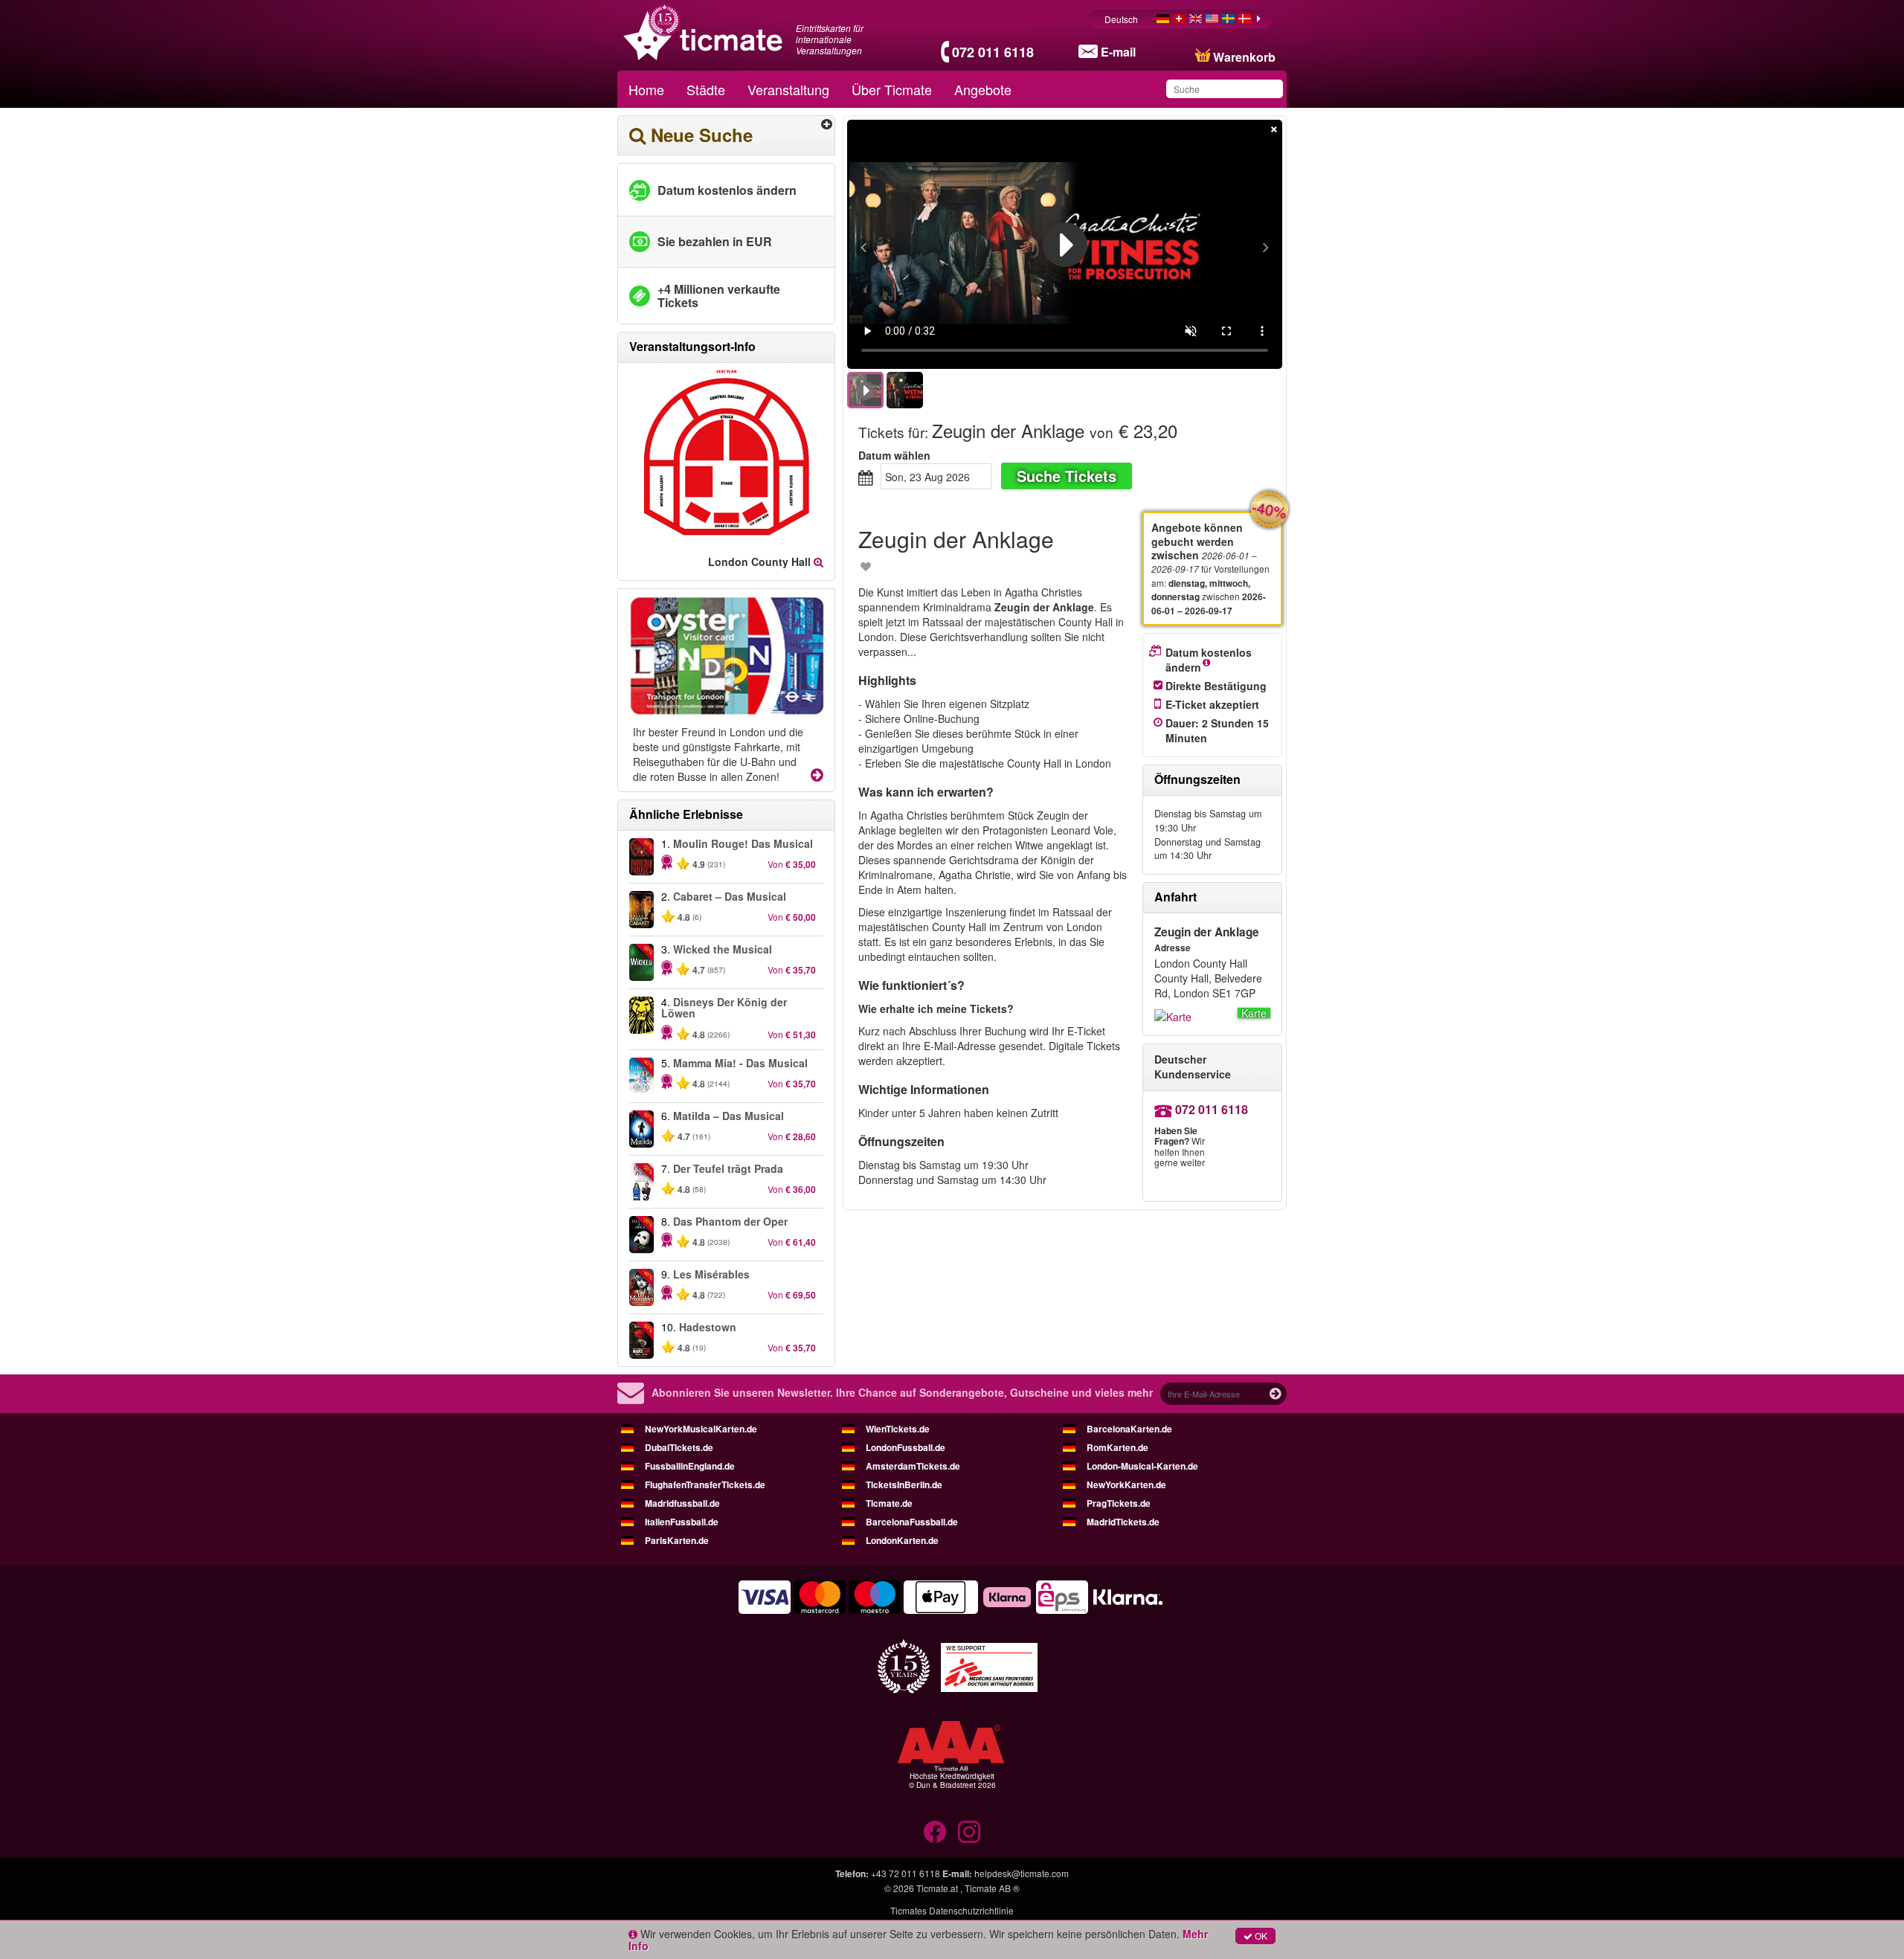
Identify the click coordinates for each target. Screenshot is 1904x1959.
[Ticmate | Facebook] (935, 1832)
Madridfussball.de (682, 1503)
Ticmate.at (937, 1888)
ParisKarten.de (677, 1540)
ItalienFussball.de (682, 1522)
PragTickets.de (1119, 1503)
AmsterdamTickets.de (913, 1466)
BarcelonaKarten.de (1129, 1429)
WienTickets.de (898, 1429)
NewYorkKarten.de (1126, 1484)
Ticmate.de (889, 1503)
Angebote (983, 89)
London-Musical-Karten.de (1142, 1466)
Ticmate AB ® (992, 1888)
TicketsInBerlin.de (904, 1484)
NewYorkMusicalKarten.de (701, 1429)
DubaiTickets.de (679, 1447)
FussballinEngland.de (690, 1466)
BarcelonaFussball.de (912, 1522)
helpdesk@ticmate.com (1022, 1873)
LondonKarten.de (902, 1540)
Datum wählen (894, 455)
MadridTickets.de (1123, 1522)
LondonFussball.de (906, 1447)
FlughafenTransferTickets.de (705, 1484)
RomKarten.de (1117, 1447)
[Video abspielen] (1065, 245)
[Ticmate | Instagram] (969, 1832)
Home (646, 89)
